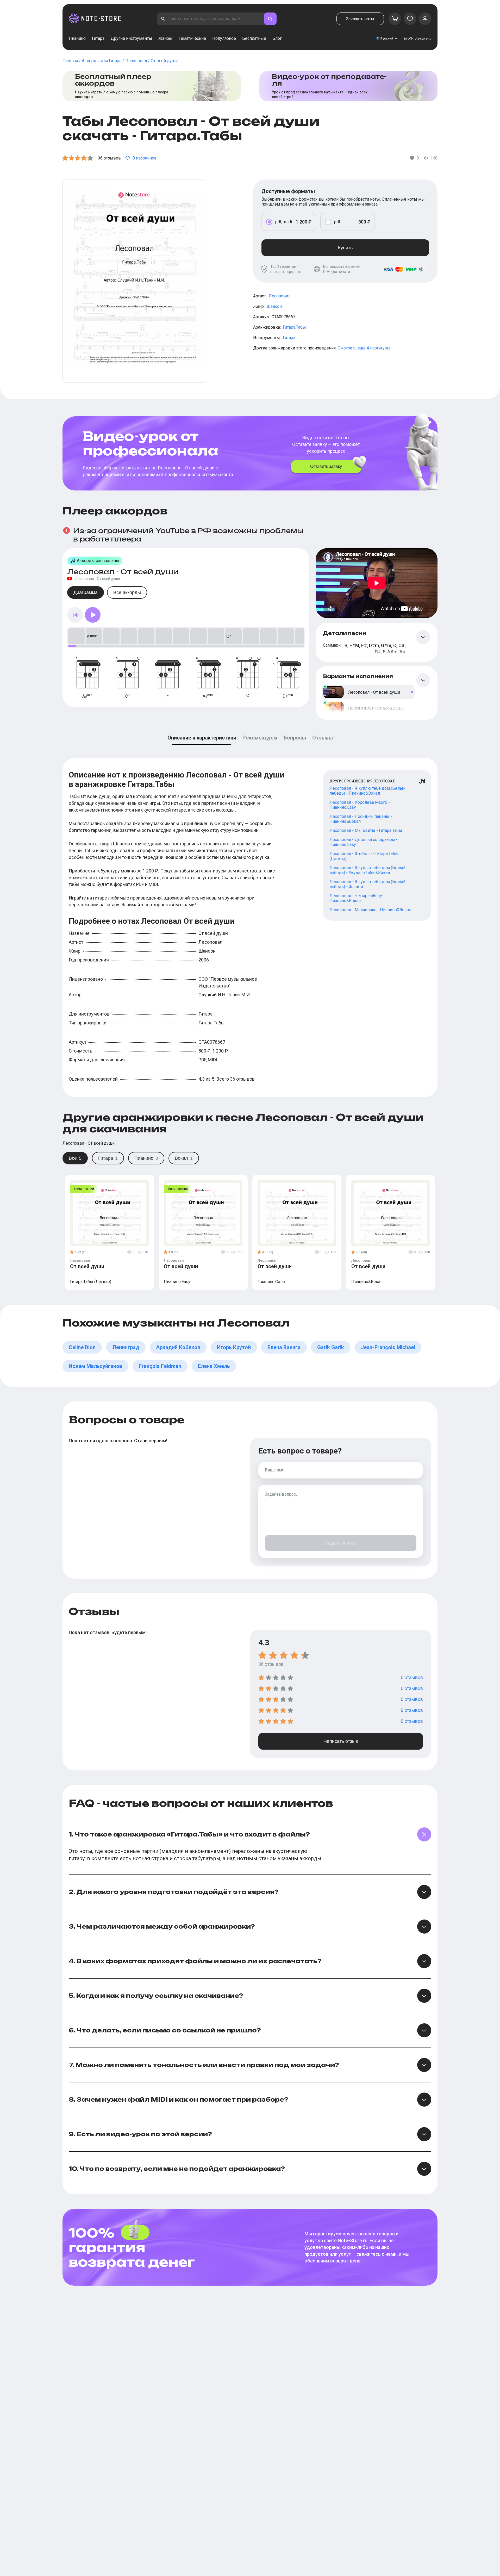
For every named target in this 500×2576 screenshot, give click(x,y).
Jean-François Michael (388, 1347)
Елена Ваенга (284, 1347)
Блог (277, 38)
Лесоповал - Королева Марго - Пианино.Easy (360, 805)
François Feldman (160, 1366)
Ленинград (126, 1347)
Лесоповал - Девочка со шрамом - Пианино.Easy (364, 842)
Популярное (224, 38)
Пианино (77, 38)
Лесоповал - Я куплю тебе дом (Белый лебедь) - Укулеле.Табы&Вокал (367, 870)
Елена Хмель (214, 1366)
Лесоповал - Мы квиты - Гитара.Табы (366, 830)
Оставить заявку (326, 466)
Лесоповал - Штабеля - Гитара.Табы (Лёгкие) (364, 856)
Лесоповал (280, 296)
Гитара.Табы (294, 327)
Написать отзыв (341, 1741)
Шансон (274, 306)
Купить (345, 248)
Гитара (98, 38)
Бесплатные (254, 38)
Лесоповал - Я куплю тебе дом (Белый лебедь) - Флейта (367, 884)
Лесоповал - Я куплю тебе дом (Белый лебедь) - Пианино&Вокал (367, 791)
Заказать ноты (360, 19)
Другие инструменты (131, 38)
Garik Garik (331, 1347)
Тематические (192, 38)
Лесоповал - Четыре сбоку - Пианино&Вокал (357, 898)
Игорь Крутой (234, 1347)
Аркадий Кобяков (178, 1347)
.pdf (337, 222)
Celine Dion (82, 1347)
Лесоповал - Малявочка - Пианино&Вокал (370, 910)
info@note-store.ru (418, 39)
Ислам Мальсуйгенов (95, 1366)
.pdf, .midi (283, 222)
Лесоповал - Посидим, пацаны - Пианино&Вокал (361, 819)
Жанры (165, 38)
